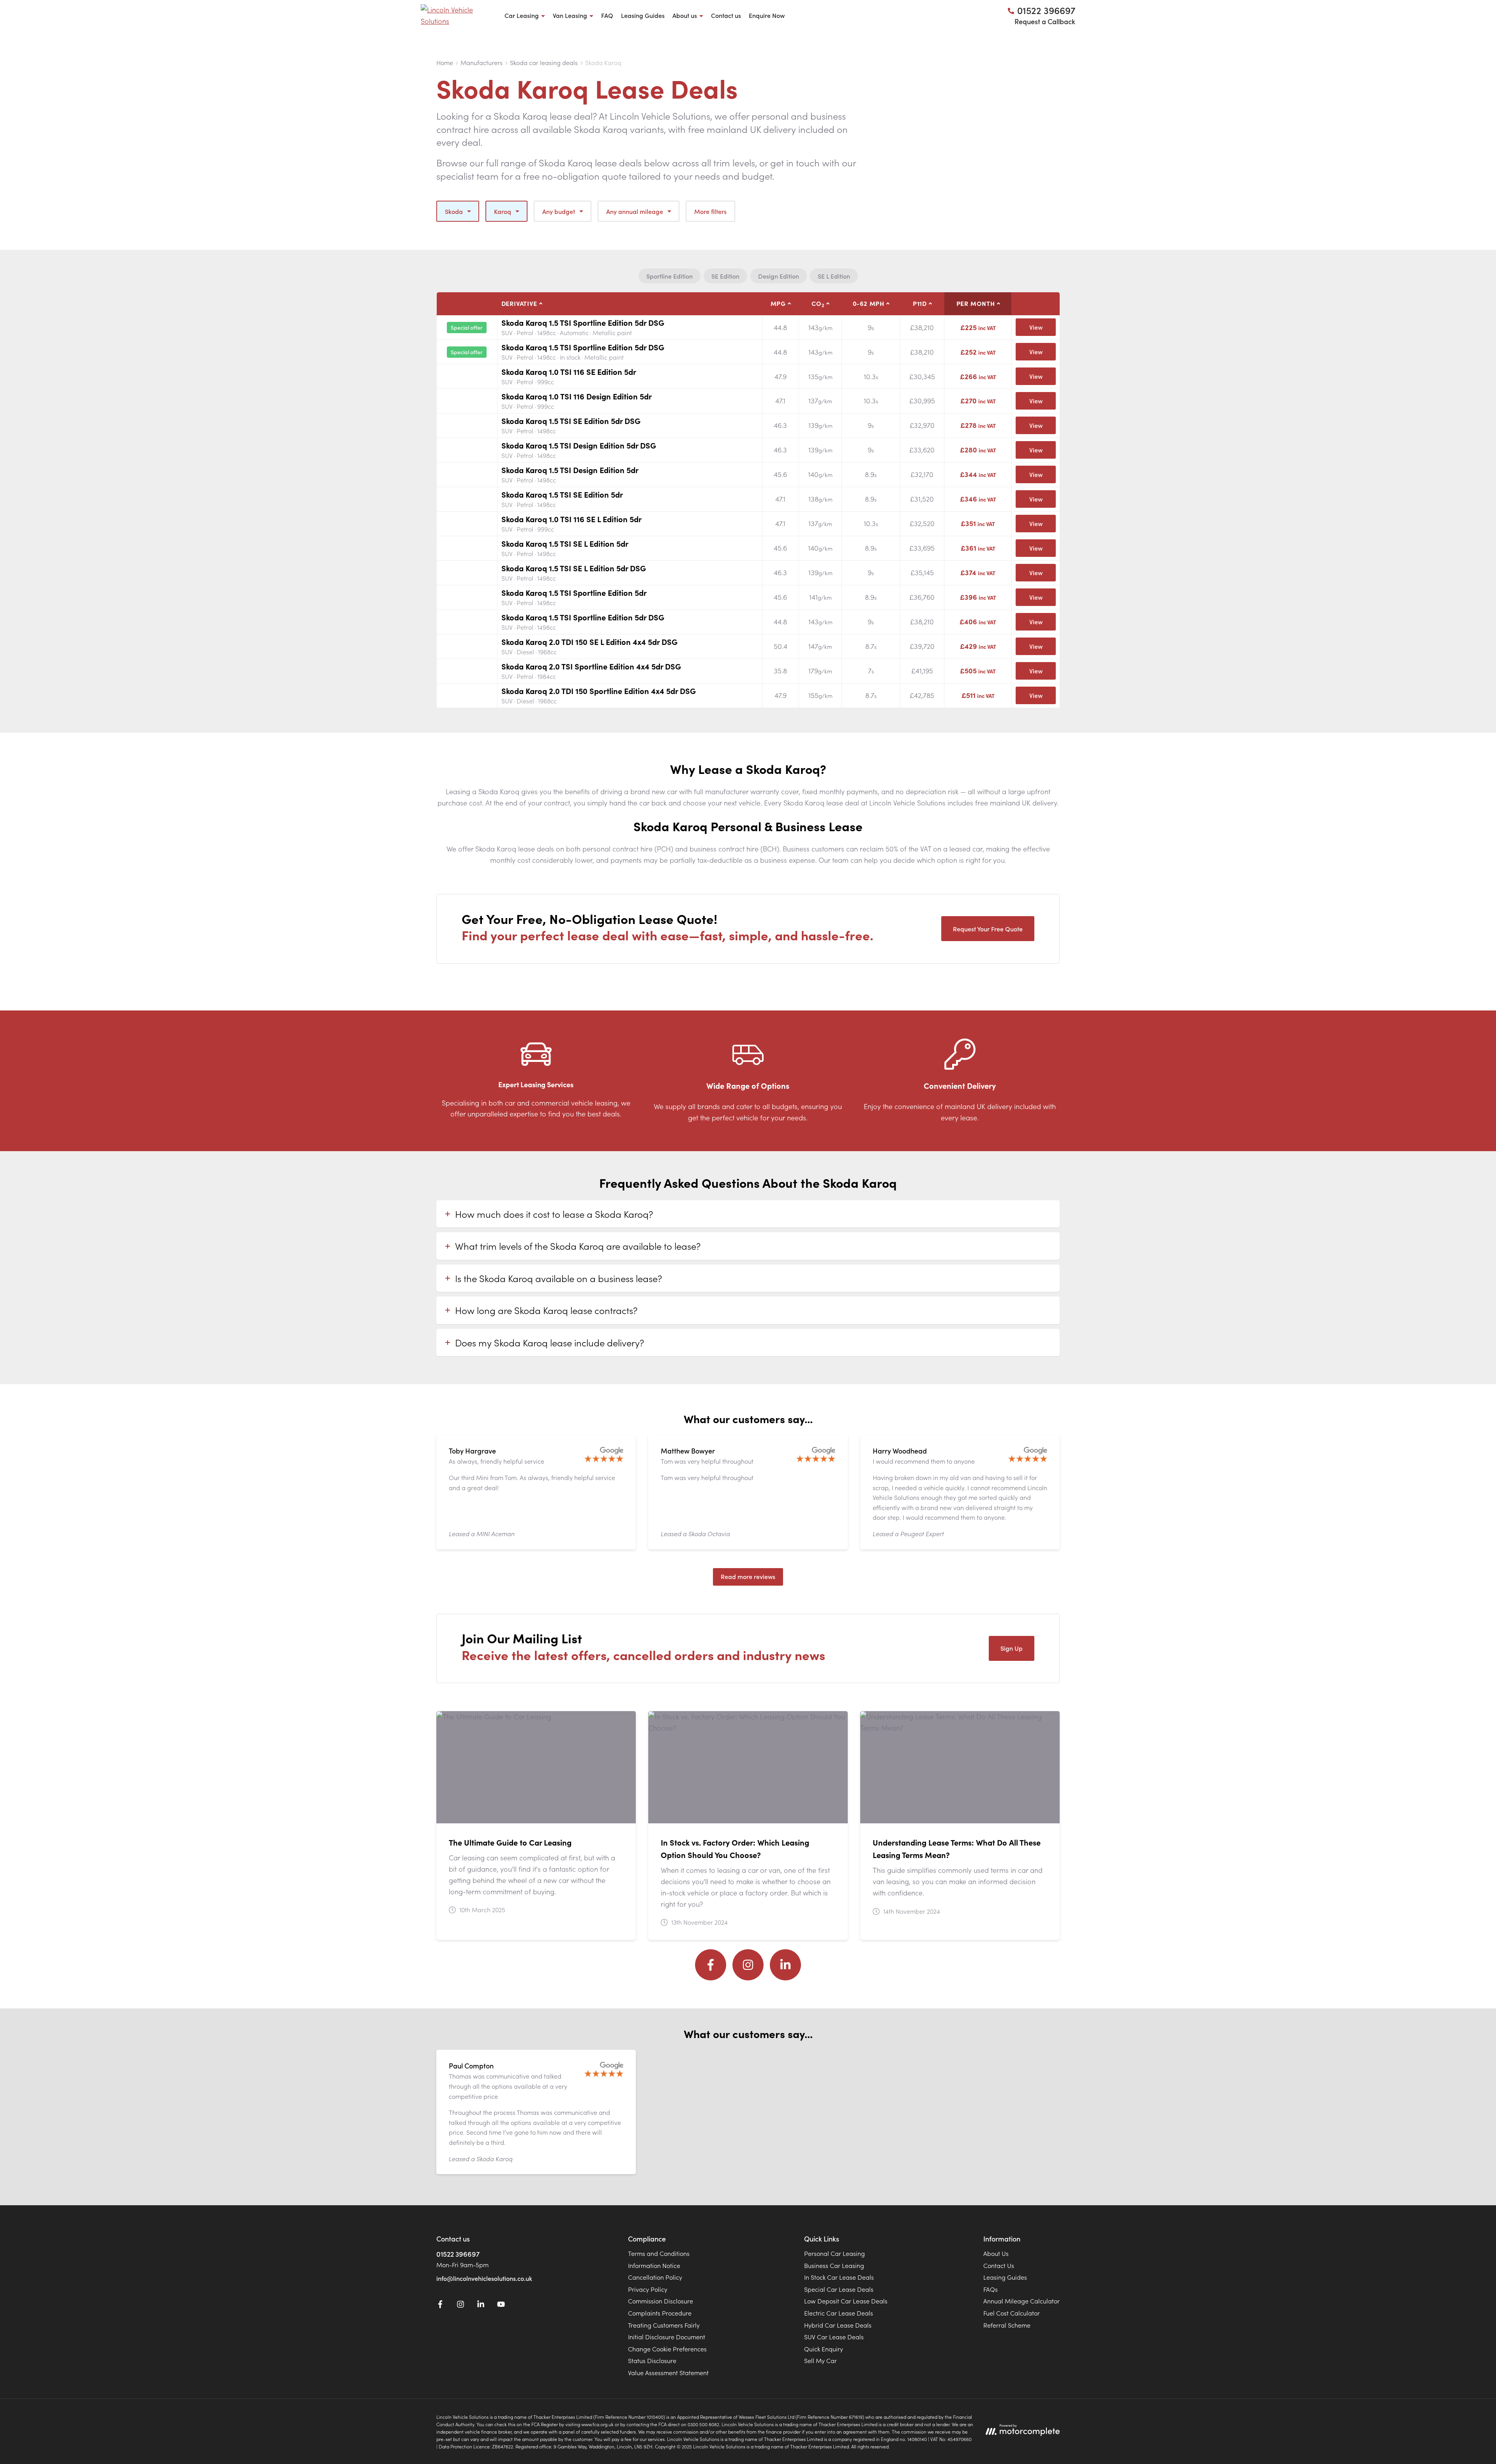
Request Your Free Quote (988, 929)
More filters (710, 211)
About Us (996, 2253)
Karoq (503, 211)
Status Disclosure (652, 2360)
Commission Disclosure (661, 2301)
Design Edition (779, 276)
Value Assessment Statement (668, 2372)
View (1036, 327)
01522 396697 (458, 2254)
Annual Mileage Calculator (1021, 2301)
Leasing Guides (643, 15)
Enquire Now (767, 15)
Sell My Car (820, 2360)
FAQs (991, 2289)
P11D (920, 303)
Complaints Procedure (660, 2313)
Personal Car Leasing (834, 2253)
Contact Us (999, 2265)
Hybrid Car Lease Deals (838, 2325)
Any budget (559, 211)
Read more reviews (748, 1576)
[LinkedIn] (785, 1965)
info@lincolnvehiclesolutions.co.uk (484, 2278)
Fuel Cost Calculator (1012, 2313)
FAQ (607, 15)
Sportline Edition (669, 276)
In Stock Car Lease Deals (839, 2277)
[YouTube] (501, 2305)
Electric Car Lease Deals (839, 2313)
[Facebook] (711, 1965)
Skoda (454, 211)
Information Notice (654, 2265)
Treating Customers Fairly (664, 2325)
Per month (976, 303)
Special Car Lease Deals (839, 2289)
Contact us (726, 15)
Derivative (519, 303)
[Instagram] (748, 1965)
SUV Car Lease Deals (834, 2337)
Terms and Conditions (659, 2253)
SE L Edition (834, 276)
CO (818, 304)
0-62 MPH (869, 303)
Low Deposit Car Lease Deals (846, 2301)
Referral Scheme (1007, 2325)
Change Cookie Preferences (667, 2349)
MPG (778, 303)
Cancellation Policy (655, 2277)
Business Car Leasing (834, 2265)
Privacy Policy (648, 2289)
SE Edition (725, 276)
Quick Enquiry (824, 2349)
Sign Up (1012, 1648)
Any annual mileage (635, 211)
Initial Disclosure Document (667, 2337)
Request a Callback (1045, 21)
